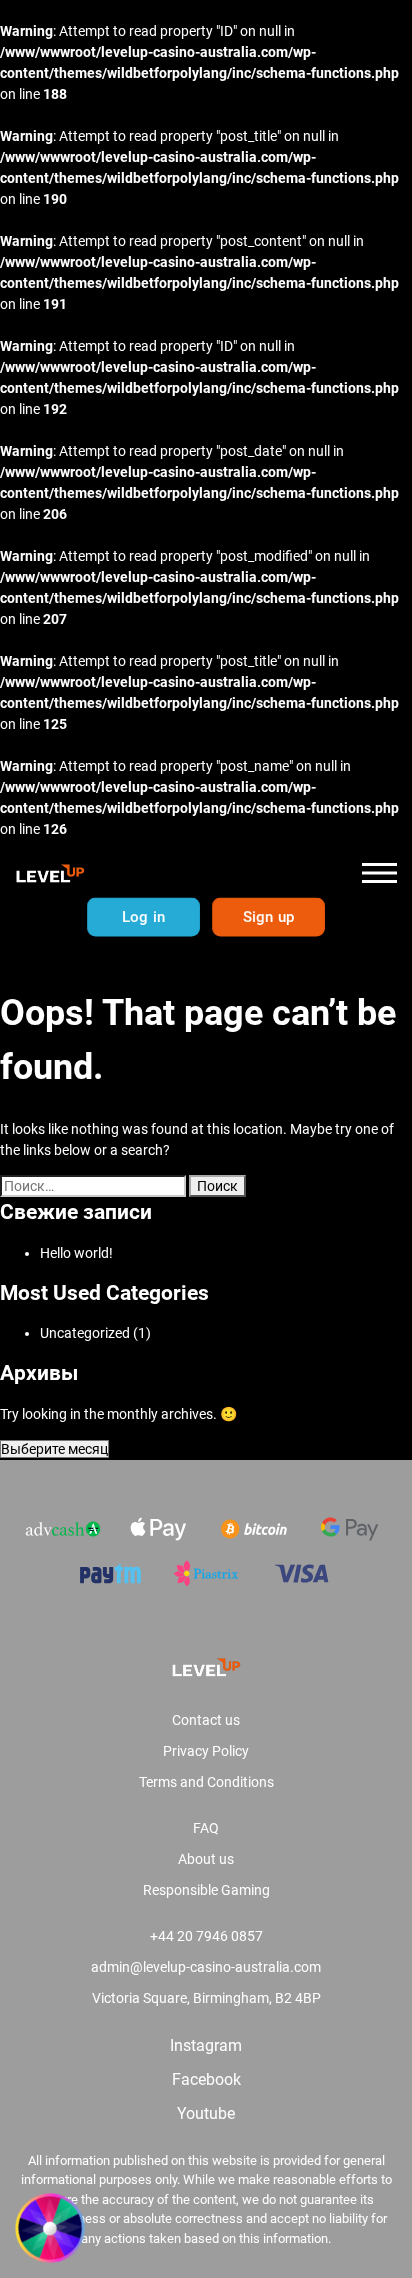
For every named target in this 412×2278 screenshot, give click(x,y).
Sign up (268, 917)
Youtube (206, 2113)
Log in (143, 917)
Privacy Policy (206, 1751)
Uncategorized (85, 1333)
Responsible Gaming (206, 1890)
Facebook (206, 2079)
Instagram (206, 2045)
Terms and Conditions (206, 1782)
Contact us (206, 1720)
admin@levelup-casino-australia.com (206, 1967)
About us (206, 1859)
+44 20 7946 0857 (206, 1936)
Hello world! (76, 1253)
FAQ (206, 1828)
